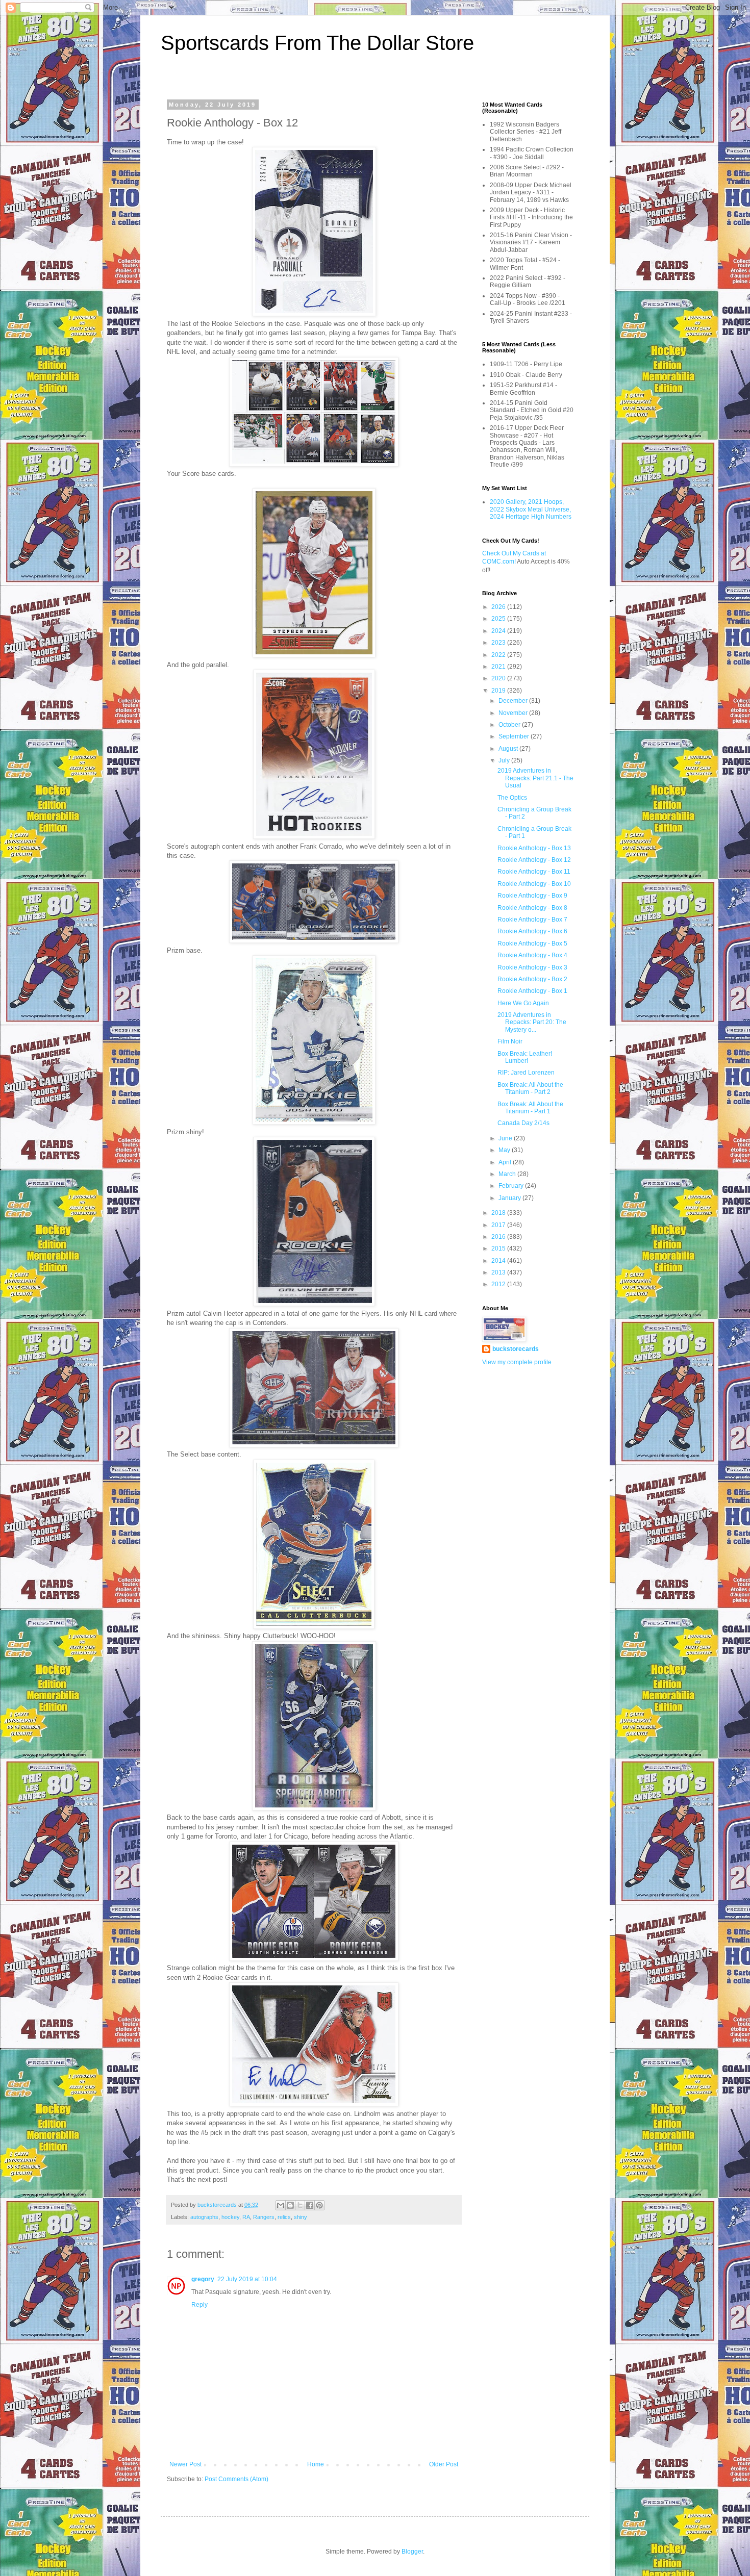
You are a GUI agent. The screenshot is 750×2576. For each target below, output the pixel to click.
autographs (204, 2217)
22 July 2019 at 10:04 (247, 2279)
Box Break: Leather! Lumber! (525, 1057)
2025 (499, 619)
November (514, 713)
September (515, 736)
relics (284, 2217)
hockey (230, 2217)
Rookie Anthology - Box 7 (532, 920)
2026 (499, 607)
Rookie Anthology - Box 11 (534, 872)
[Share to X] (300, 2205)
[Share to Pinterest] (319, 2205)
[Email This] (281, 2205)
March (508, 1174)
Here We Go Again (523, 1003)
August (509, 749)
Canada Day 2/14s (523, 1123)
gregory (203, 2279)
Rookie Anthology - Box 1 (532, 991)
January (510, 1198)
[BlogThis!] (290, 2205)
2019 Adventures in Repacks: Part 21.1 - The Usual (535, 778)
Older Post (444, 2464)
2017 (499, 1225)
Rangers (264, 2217)
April (506, 1162)
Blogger (412, 2552)
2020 (499, 678)
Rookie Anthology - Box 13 (534, 848)
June (506, 1138)
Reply (199, 2305)
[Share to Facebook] (310, 2205)
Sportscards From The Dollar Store (317, 43)
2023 (499, 643)
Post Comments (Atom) (236, 2479)
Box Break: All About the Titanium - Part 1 (530, 1108)
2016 (499, 1237)
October (510, 725)
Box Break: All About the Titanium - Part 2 (530, 1088)
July (505, 760)
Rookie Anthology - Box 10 (534, 884)
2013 (499, 1272)
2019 (499, 691)
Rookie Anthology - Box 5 (532, 943)
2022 (499, 655)
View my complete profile (517, 1362)
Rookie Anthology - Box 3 (532, 967)
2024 (499, 631)
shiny (301, 2217)
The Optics (512, 798)
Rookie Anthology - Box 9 (532, 896)
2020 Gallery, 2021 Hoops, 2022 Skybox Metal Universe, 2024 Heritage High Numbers (531, 509)
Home (316, 2464)
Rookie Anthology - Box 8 (532, 908)
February (512, 1186)
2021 (499, 667)
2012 (499, 1284)
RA (246, 2217)
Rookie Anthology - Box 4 (532, 955)
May (505, 1150)
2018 (499, 1213)
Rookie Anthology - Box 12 (534, 860)
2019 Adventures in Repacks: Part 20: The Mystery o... (532, 1022)
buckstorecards (516, 1349)
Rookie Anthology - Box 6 (532, 931)
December (514, 701)
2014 (499, 1261)
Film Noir (510, 1041)
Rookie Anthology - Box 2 (532, 979)
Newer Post (185, 2464)
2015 (499, 1248)
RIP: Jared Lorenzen (526, 1073)
